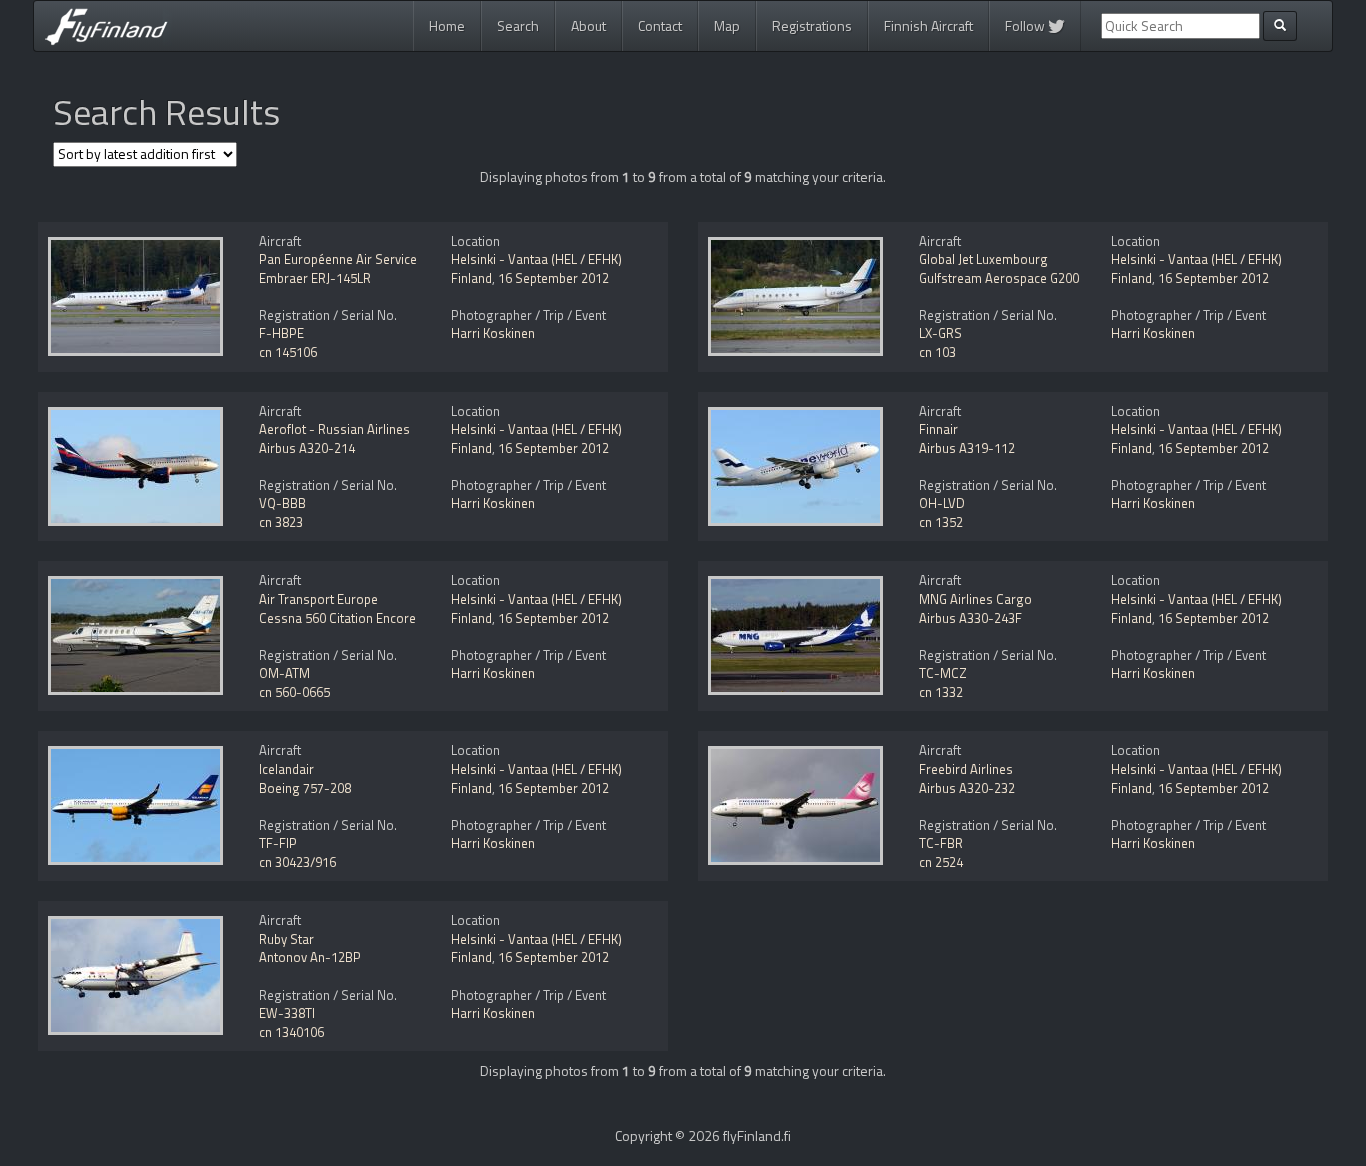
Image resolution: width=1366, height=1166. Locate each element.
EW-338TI (287, 1013)
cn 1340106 (291, 1032)
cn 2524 (941, 862)
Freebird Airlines (966, 769)
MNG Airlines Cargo (975, 599)
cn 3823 (281, 522)
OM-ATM (284, 673)
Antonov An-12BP (310, 957)
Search (518, 25)
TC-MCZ (943, 673)
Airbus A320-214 (307, 448)
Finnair (938, 429)
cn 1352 (941, 522)
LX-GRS (940, 333)
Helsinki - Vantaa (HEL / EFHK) (536, 259)
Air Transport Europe (318, 599)
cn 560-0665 (294, 692)
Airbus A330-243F (970, 618)
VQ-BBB (282, 503)
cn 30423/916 (297, 862)
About (588, 25)
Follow (1026, 25)
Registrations (812, 25)
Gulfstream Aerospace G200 (999, 278)
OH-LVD (942, 503)
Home (447, 25)
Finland (471, 278)
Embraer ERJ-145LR (315, 278)
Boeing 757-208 (305, 788)
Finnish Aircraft (928, 25)
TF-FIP (278, 843)
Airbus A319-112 (967, 448)
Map (727, 25)
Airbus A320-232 (967, 788)
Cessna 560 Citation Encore (337, 618)
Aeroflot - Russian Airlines (334, 429)
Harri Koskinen (493, 333)
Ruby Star (286, 939)
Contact (660, 25)
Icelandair (286, 769)
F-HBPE (281, 333)
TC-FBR (941, 843)
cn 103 (937, 352)
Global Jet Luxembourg (983, 259)
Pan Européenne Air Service (338, 259)
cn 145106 (288, 352)
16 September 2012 (553, 278)
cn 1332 (941, 692)
